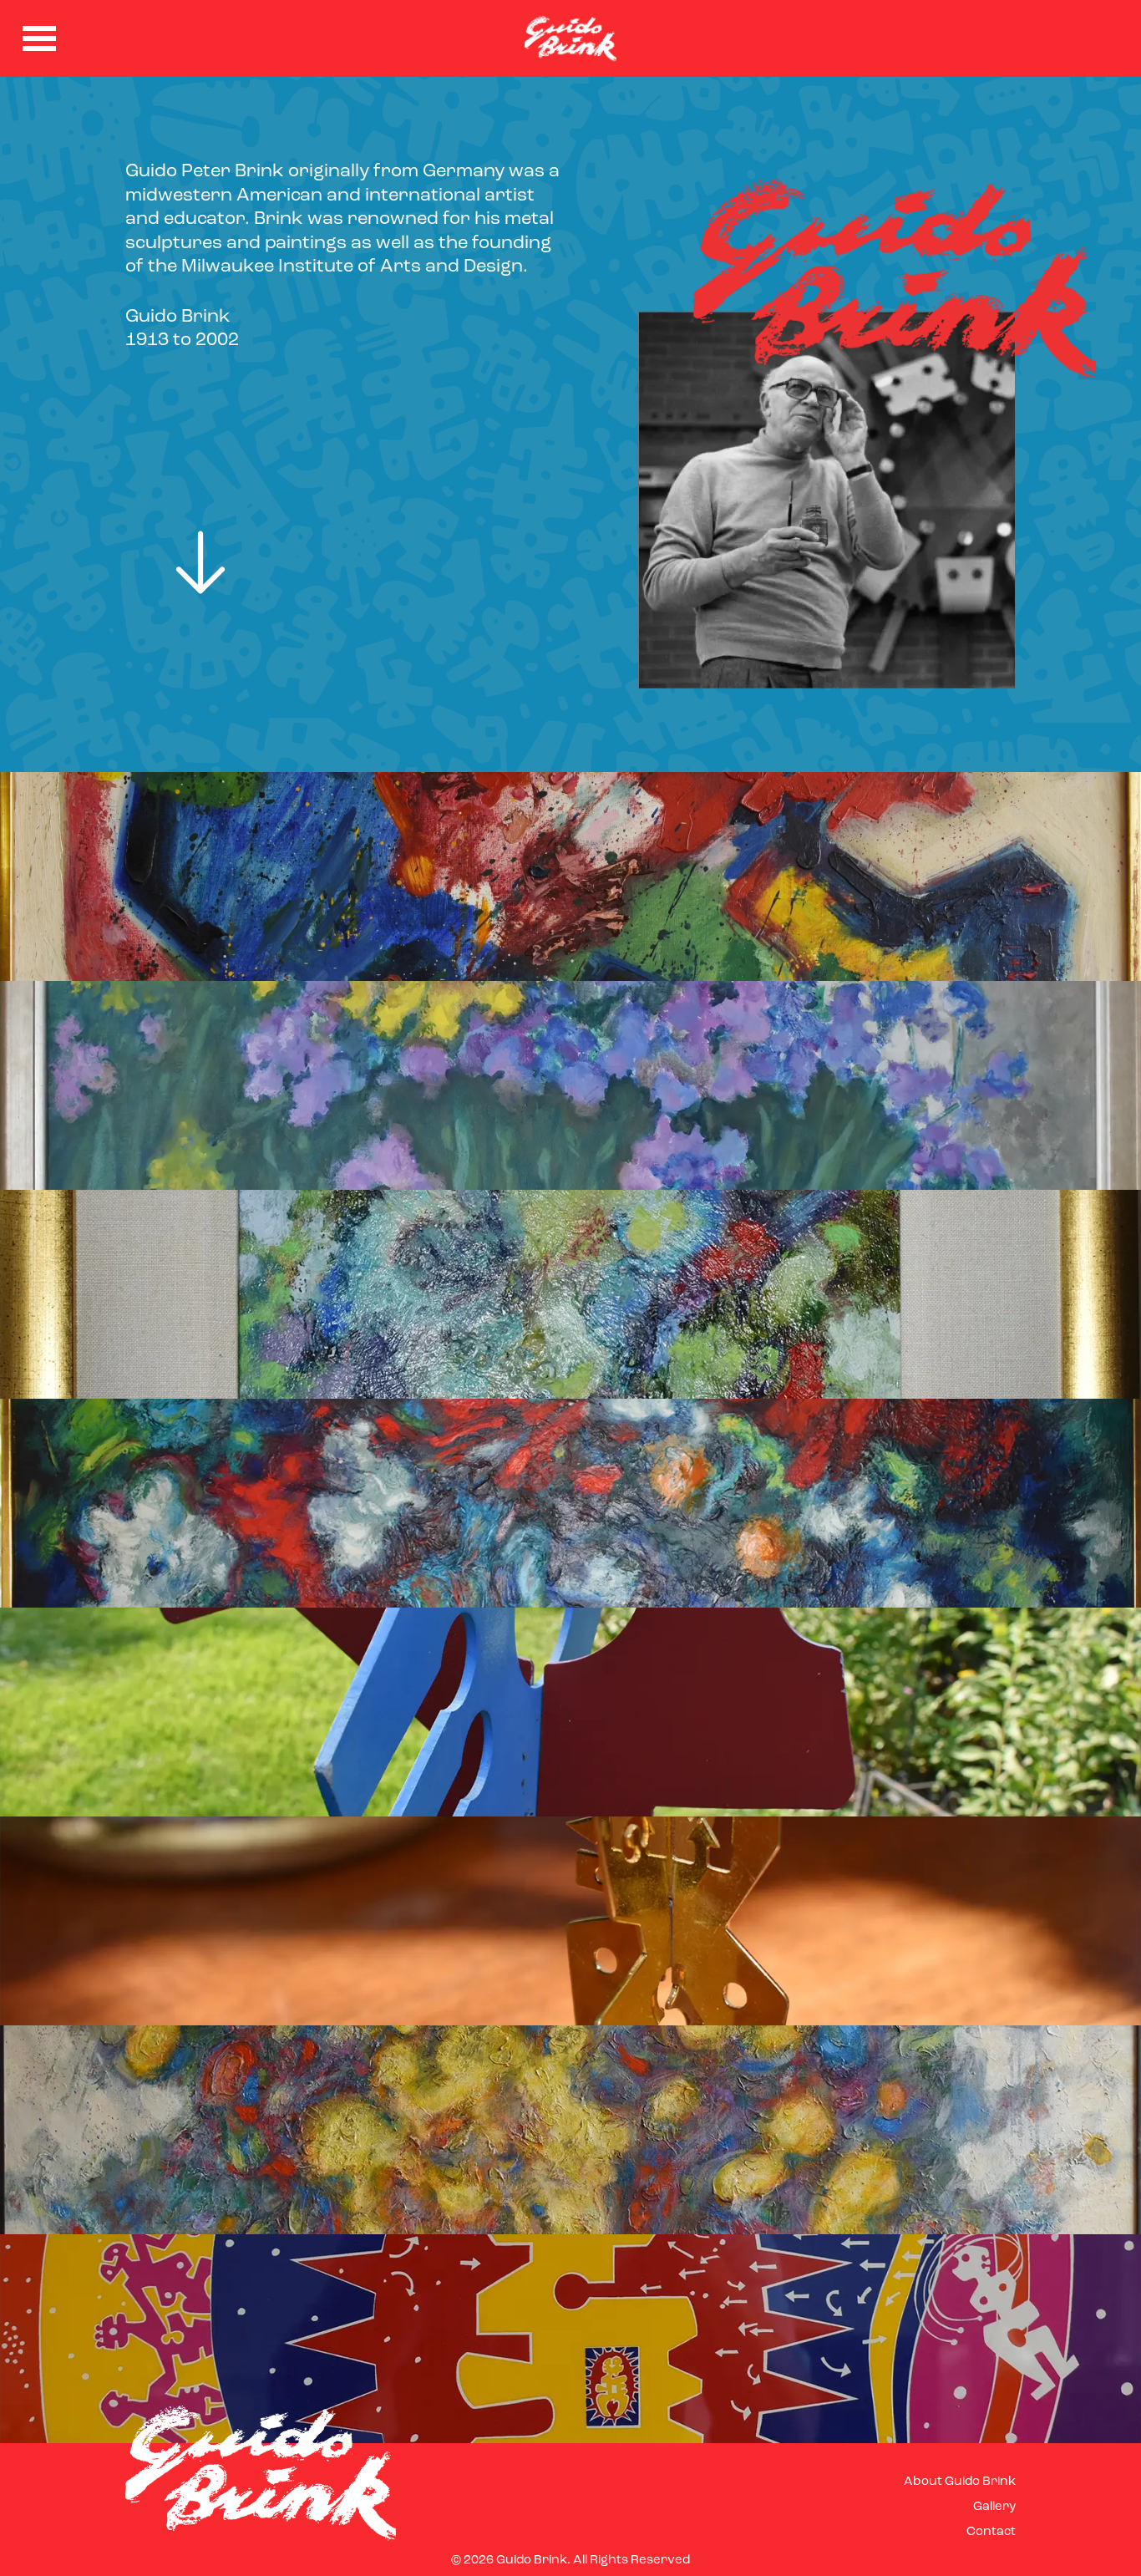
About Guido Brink (960, 2482)
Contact (991, 2532)
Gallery (994, 2507)
